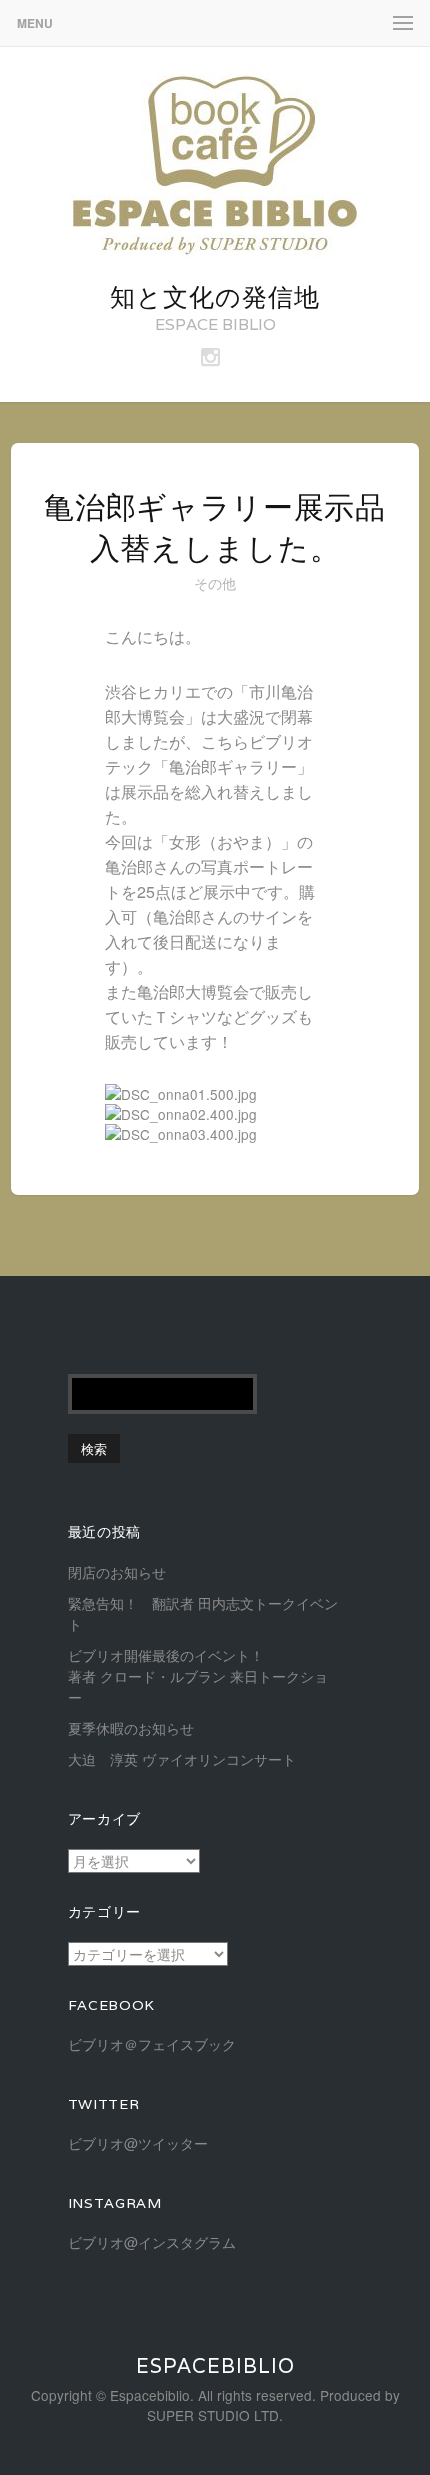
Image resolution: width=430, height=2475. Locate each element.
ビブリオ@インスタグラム (152, 2242)
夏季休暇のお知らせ (131, 1728)
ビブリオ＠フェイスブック (152, 2044)
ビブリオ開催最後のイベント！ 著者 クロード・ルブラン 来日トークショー (236, 1676)
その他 (215, 583)
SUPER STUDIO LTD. (215, 2415)
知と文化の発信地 (215, 297)
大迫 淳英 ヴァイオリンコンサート (182, 1759)
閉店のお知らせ (117, 1572)
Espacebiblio (215, 2366)
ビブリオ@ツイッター (138, 2143)
